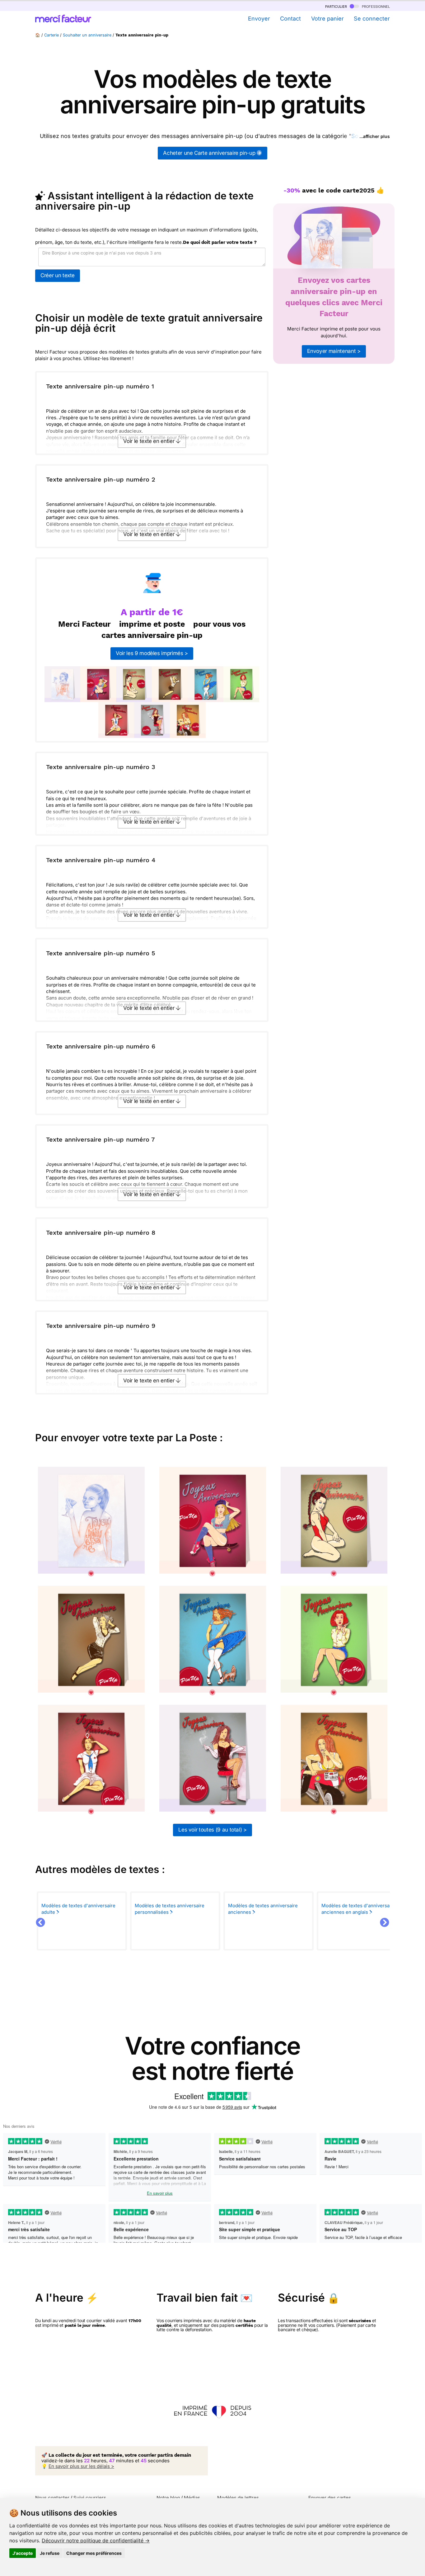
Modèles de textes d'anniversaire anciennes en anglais (358, 1909)
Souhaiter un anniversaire (87, 35)
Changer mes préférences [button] (94, 2553)
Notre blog (168, 2498)
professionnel (375, 6)
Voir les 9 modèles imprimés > (152, 653)
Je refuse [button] (50, 2553)
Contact (290, 19)
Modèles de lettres (238, 2498)
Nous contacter (52, 2498)
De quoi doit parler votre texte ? (220, 242)
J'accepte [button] (23, 2553)
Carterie (51, 35)
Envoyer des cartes (330, 2498)
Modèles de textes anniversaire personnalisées (170, 1909)
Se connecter (372, 19)
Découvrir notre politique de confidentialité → (96, 2540)
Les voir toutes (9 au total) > (213, 1830)
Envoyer (259, 19)
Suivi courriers (90, 2498)
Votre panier (327, 19)
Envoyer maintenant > (334, 351)
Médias (192, 2498)
